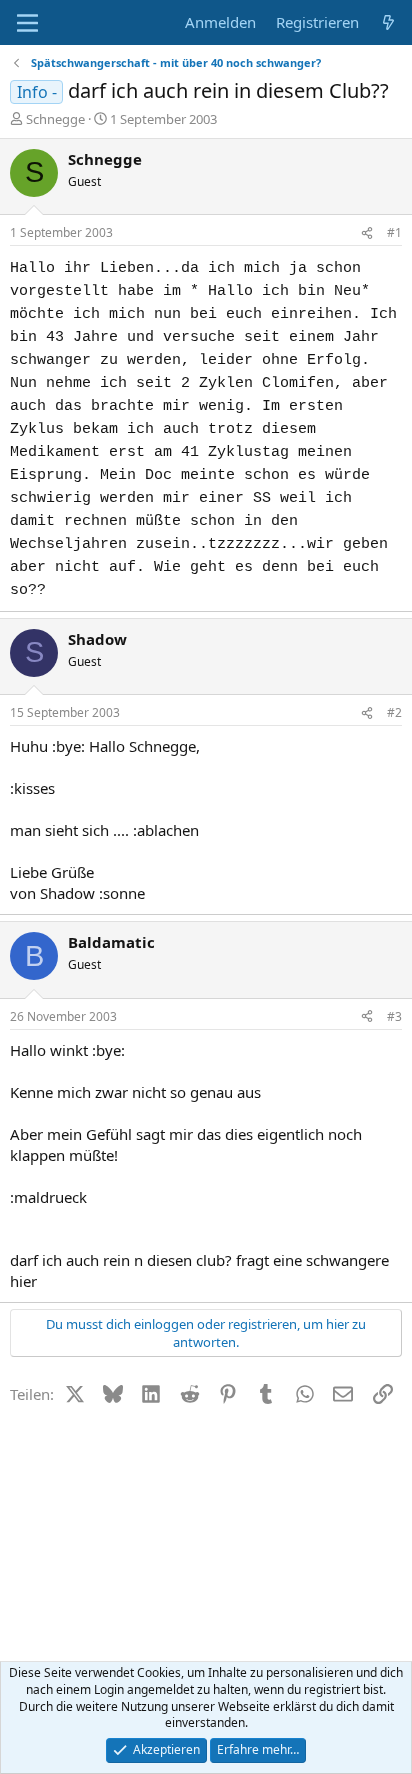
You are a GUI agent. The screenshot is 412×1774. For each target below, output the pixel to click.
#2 (394, 712)
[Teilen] (367, 233)
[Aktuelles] (388, 22)
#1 (394, 232)
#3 (394, 1016)
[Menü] (27, 23)
